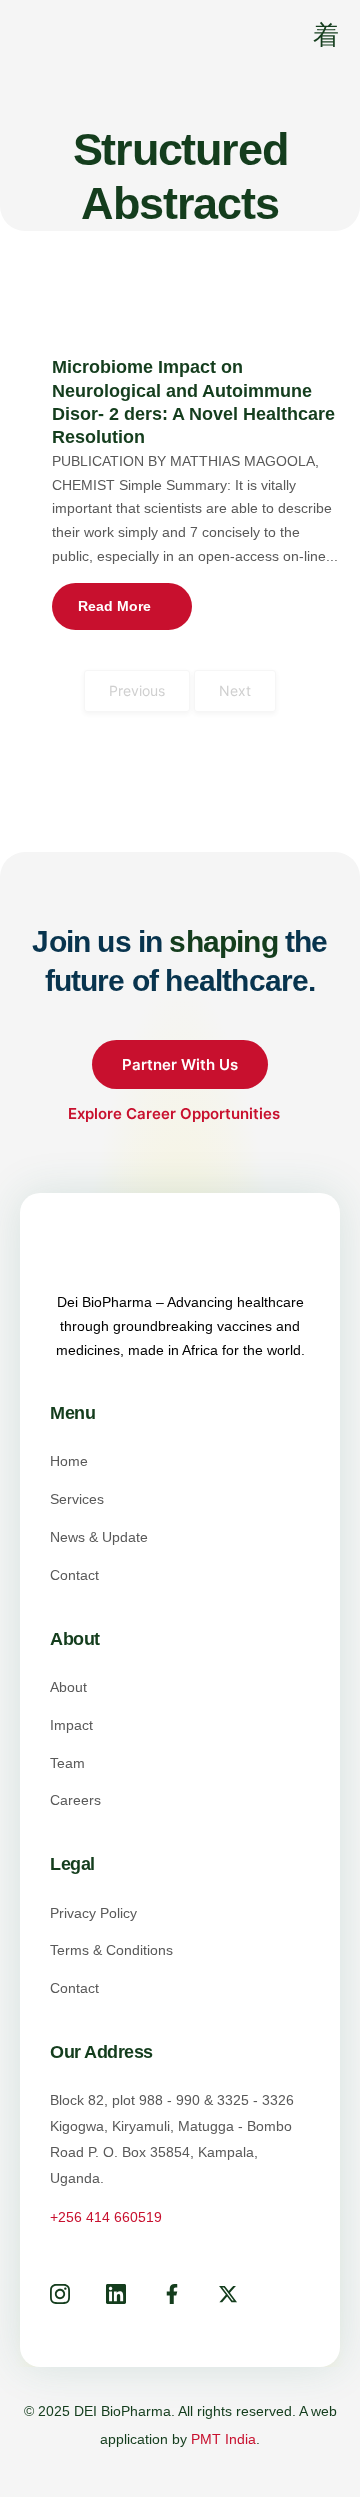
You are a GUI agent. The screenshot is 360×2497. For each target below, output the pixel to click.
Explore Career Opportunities (176, 1113)
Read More (114, 606)
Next (235, 690)
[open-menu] (313, 37)
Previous (137, 690)
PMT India (223, 2439)
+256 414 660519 (106, 2217)
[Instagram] (60, 2297)
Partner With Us (180, 1064)
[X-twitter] (228, 2297)
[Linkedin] (116, 2297)
